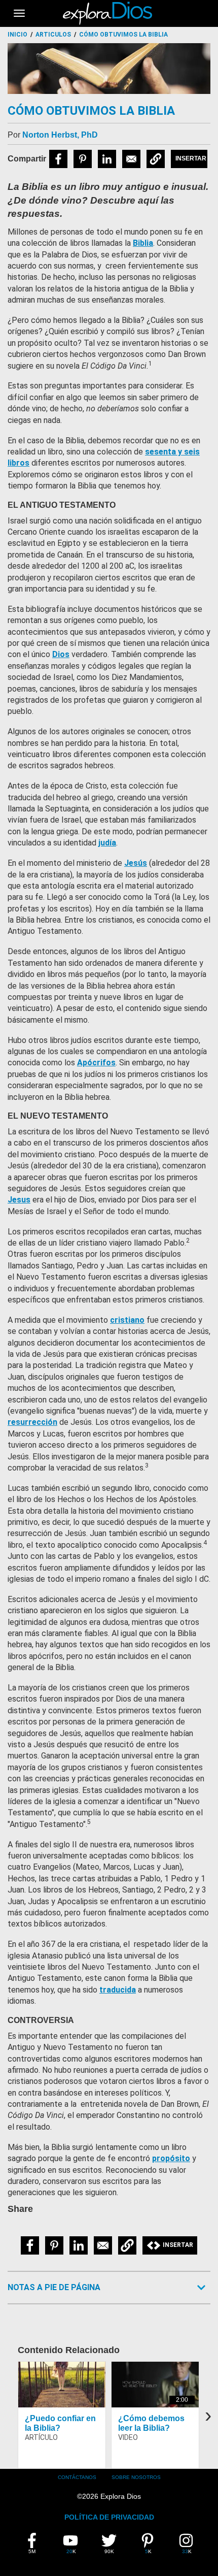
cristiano (127, 1320)
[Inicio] (109, 13)
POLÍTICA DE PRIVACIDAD (109, 2517)
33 (191, 2544)
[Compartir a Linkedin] (107, 159)
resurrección (32, 1422)
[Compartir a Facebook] (58, 159)
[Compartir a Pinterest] (83, 159)
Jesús (136, 863)
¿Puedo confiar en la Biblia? (60, 2423)
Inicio (17, 35)
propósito (171, 2158)
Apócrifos (96, 1063)
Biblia (143, 243)
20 (75, 2544)
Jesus (19, 1200)
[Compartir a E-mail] (131, 159)
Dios (61, 654)
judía (107, 843)
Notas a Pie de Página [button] (54, 2287)
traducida (118, 1990)
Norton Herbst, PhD (60, 135)
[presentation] (208, 2415)
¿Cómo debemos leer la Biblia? (151, 2423)
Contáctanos (77, 2477)
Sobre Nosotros (136, 2477)
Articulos (53, 35)
